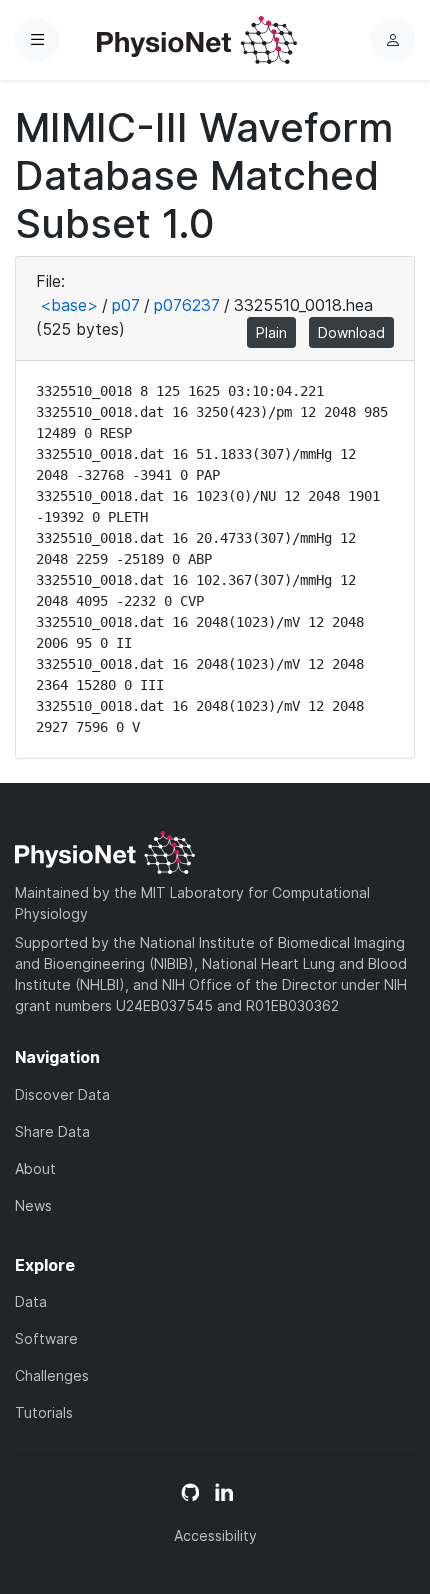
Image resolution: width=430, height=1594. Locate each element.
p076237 (187, 305)
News (33, 1205)
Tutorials (44, 1412)
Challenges (52, 1375)
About (35, 1168)
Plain (271, 332)
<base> (69, 305)
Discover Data (62, 1094)
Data (31, 1301)
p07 (126, 305)
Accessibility (215, 1535)
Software (46, 1338)
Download (351, 332)
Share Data (52, 1131)
